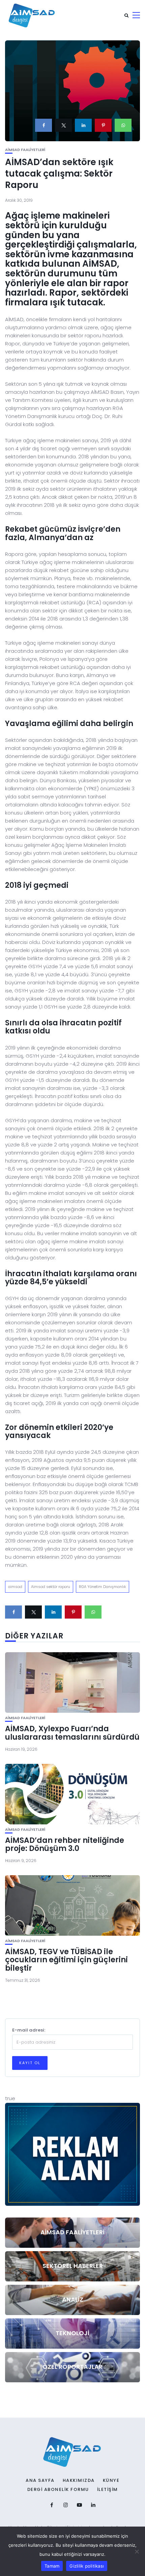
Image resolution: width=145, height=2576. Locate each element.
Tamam (52, 2566)
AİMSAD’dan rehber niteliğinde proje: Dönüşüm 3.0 (65, 1844)
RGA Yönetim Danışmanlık (103, 1587)
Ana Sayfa (40, 2480)
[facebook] (43, 125)
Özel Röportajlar (72, 2367)
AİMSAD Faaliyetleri (25, 150)
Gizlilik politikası (87, 2566)
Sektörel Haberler (73, 2266)
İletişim (108, 2490)
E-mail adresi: (29, 2030)
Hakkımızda (79, 2480)
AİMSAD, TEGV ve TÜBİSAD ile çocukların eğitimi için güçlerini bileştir (66, 1960)
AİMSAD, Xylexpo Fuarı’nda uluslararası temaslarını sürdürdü (72, 1733)
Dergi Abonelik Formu (58, 2490)
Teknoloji (72, 2333)
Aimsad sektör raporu (51, 1587)
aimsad (15, 1587)
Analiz (73, 2299)
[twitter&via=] (63, 125)
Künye (111, 2480)
